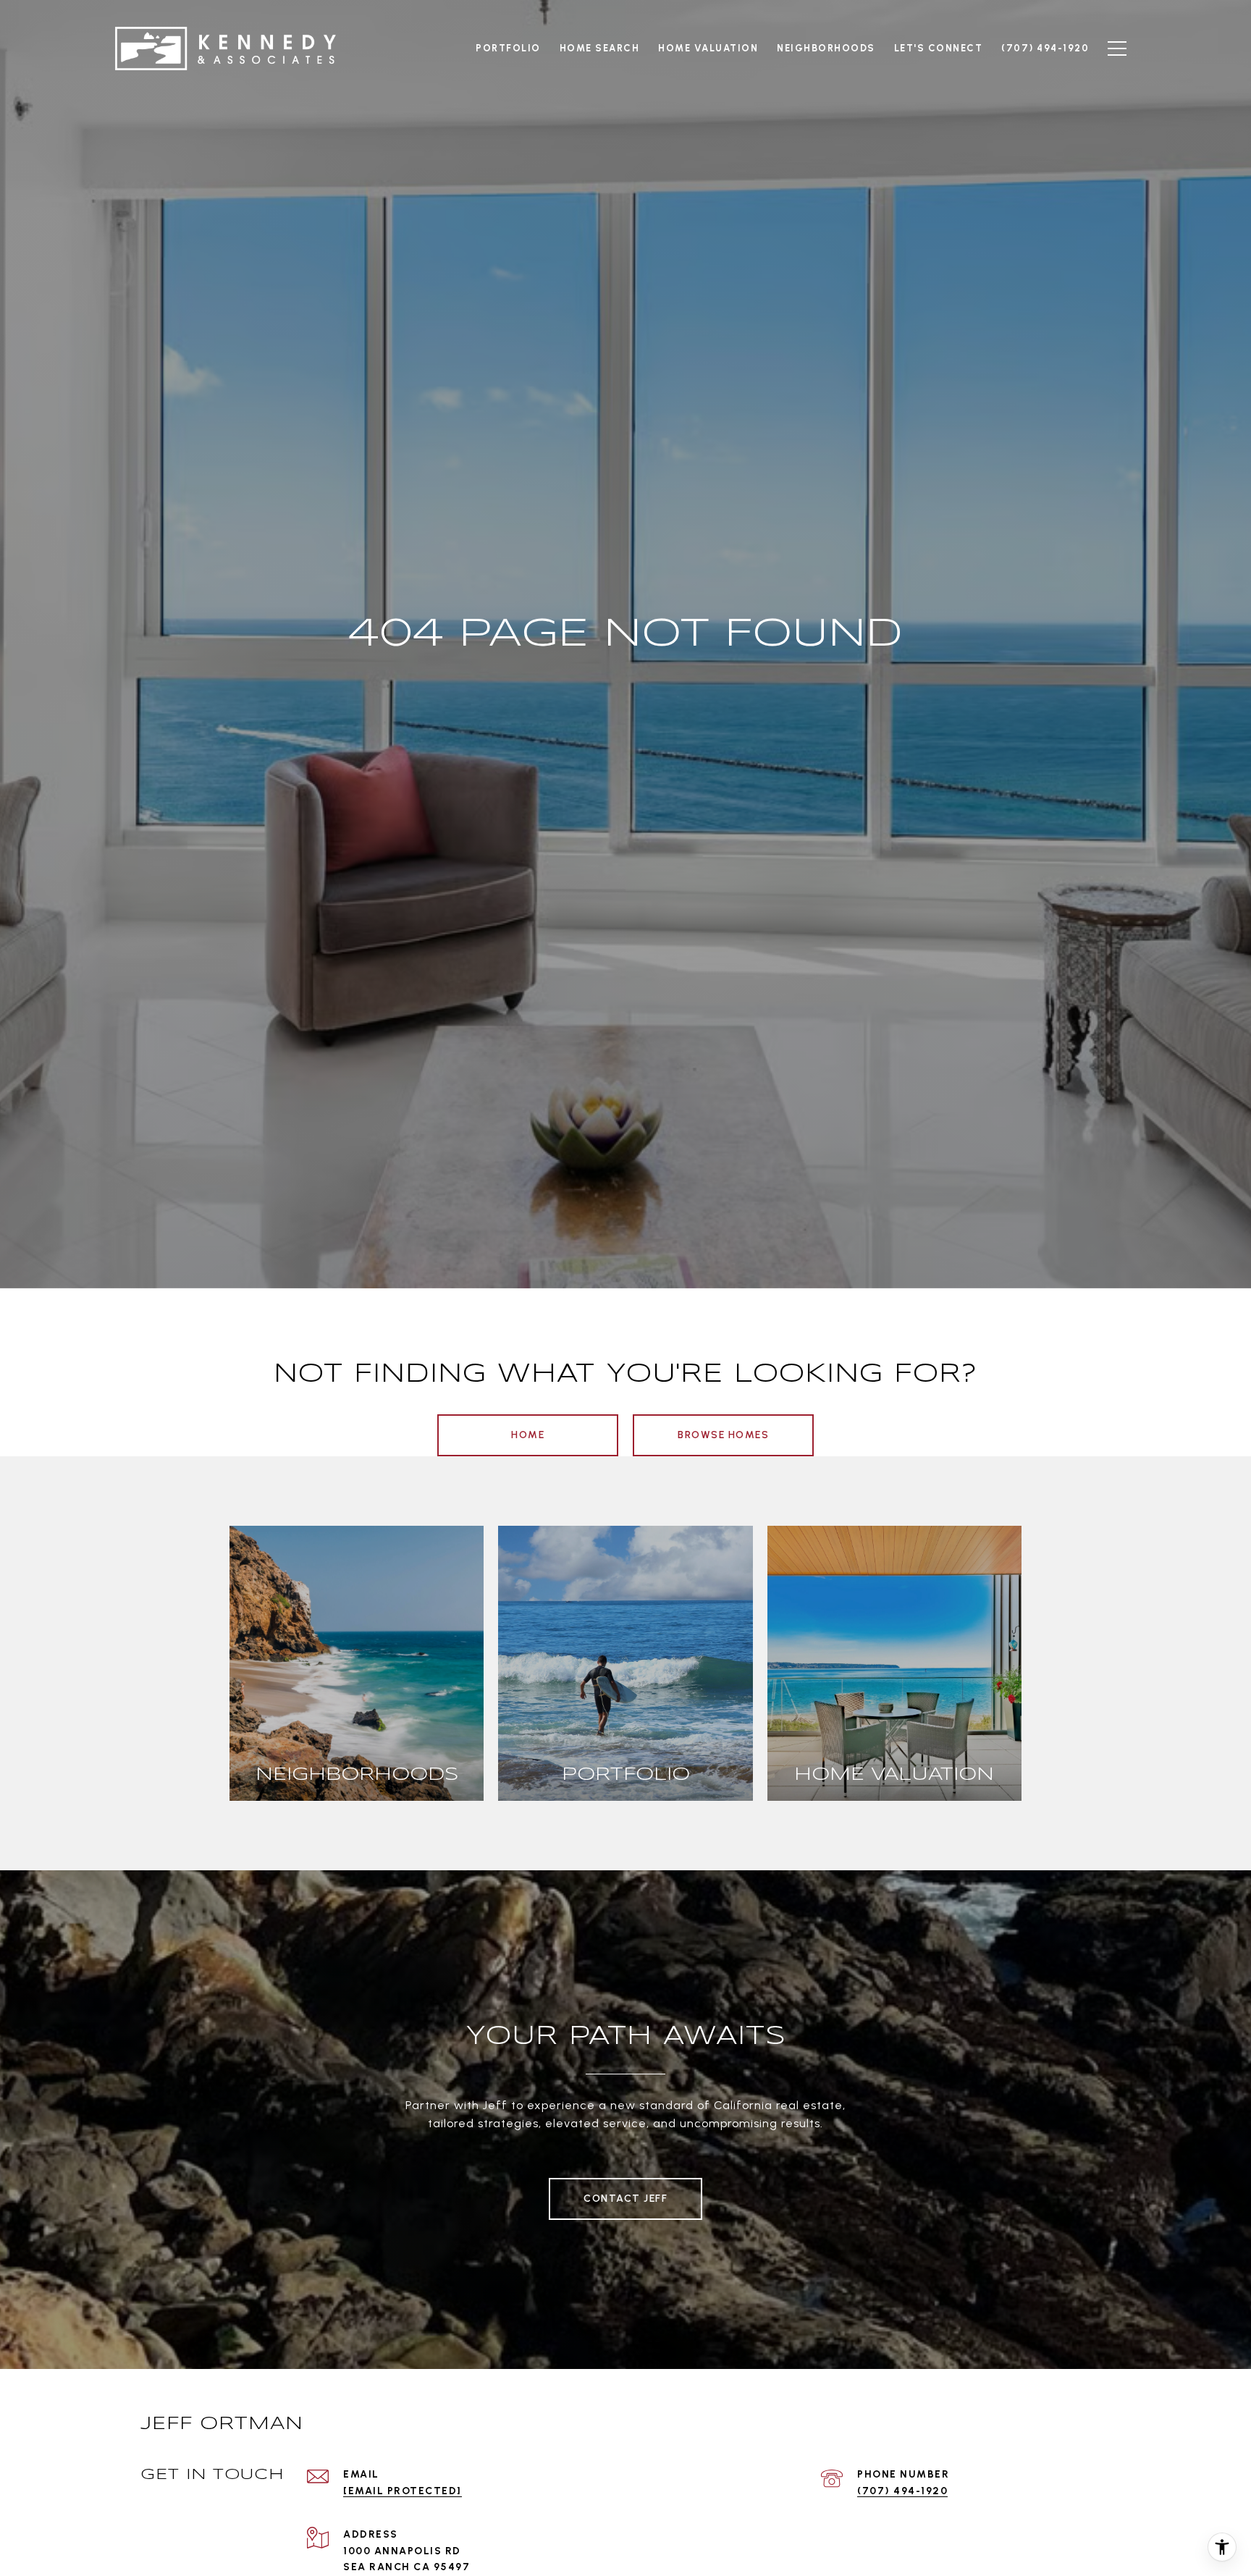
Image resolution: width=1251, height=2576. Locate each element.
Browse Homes (723, 1435)
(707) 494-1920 (902, 2491)
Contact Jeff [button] (625, 2199)
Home (528, 1435)
